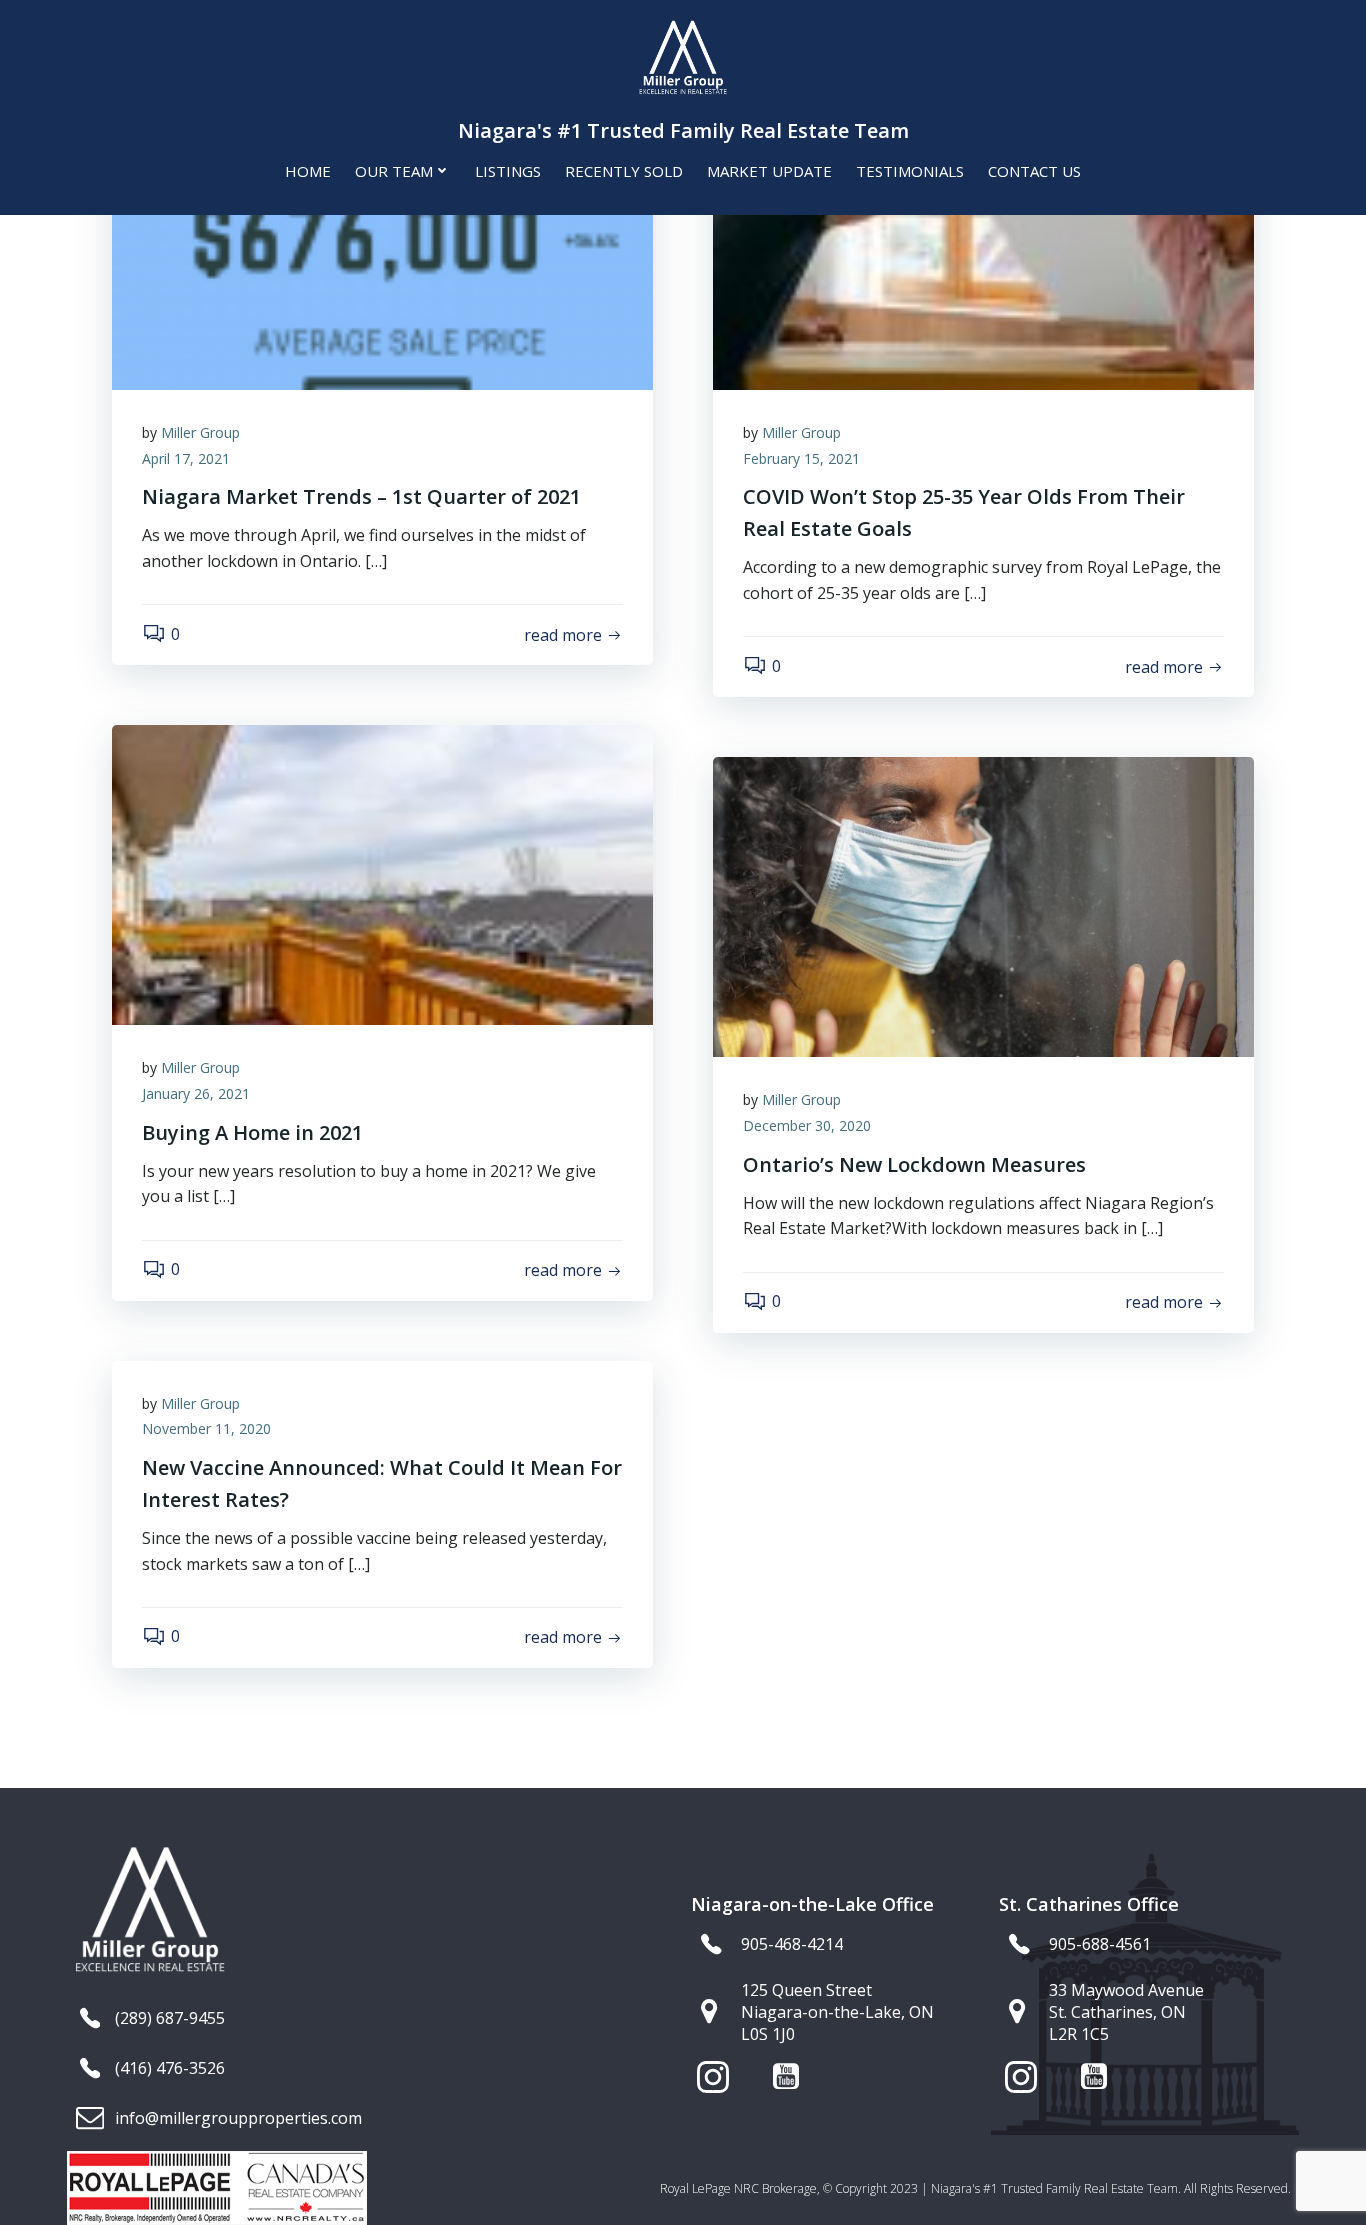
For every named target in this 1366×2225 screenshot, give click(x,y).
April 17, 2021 (186, 458)
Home (308, 171)
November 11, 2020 (206, 1428)
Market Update (769, 171)
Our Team (394, 171)
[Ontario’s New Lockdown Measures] (983, 906)
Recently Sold (624, 171)
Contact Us (1034, 171)
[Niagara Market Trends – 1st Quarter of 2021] (382, 238)
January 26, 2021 (196, 1093)
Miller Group (200, 432)
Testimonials (910, 171)
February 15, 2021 (801, 458)
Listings (508, 171)
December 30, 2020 (807, 1125)
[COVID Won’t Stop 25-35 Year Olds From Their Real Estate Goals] (983, 238)
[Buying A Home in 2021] (382, 874)
